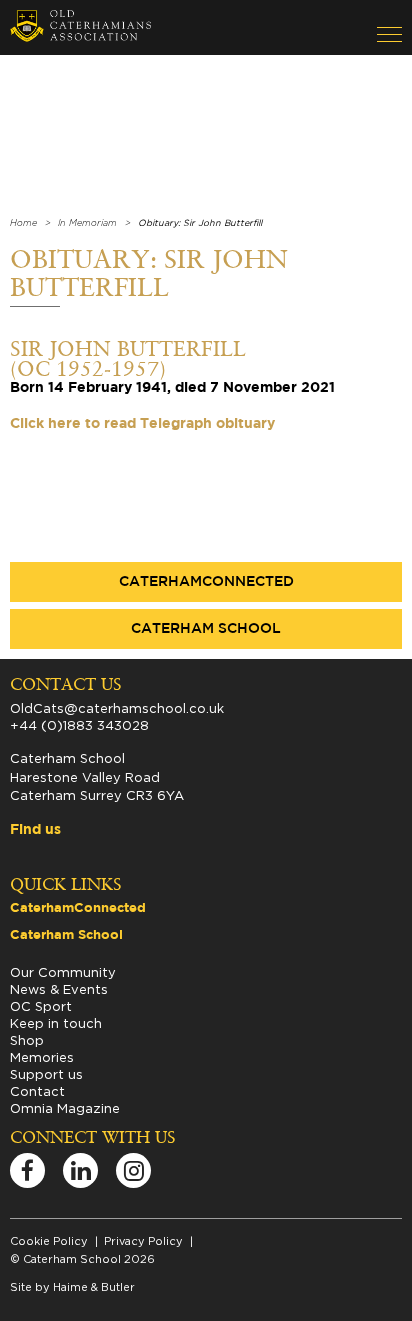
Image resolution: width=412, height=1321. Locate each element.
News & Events (59, 989)
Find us (35, 830)
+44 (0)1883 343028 (79, 725)
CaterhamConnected (206, 582)
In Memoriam (87, 223)
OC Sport (41, 1006)
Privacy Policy (143, 1241)
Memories (42, 1057)
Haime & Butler (94, 1287)
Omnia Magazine (65, 1108)
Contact (37, 1091)
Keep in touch (56, 1023)
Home (23, 223)
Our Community (63, 972)
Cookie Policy (49, 1241)
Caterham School (206, 629)
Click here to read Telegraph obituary (142, 424)
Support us (46, 1074)
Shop (27, 1040)
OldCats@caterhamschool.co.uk (117, 708)
